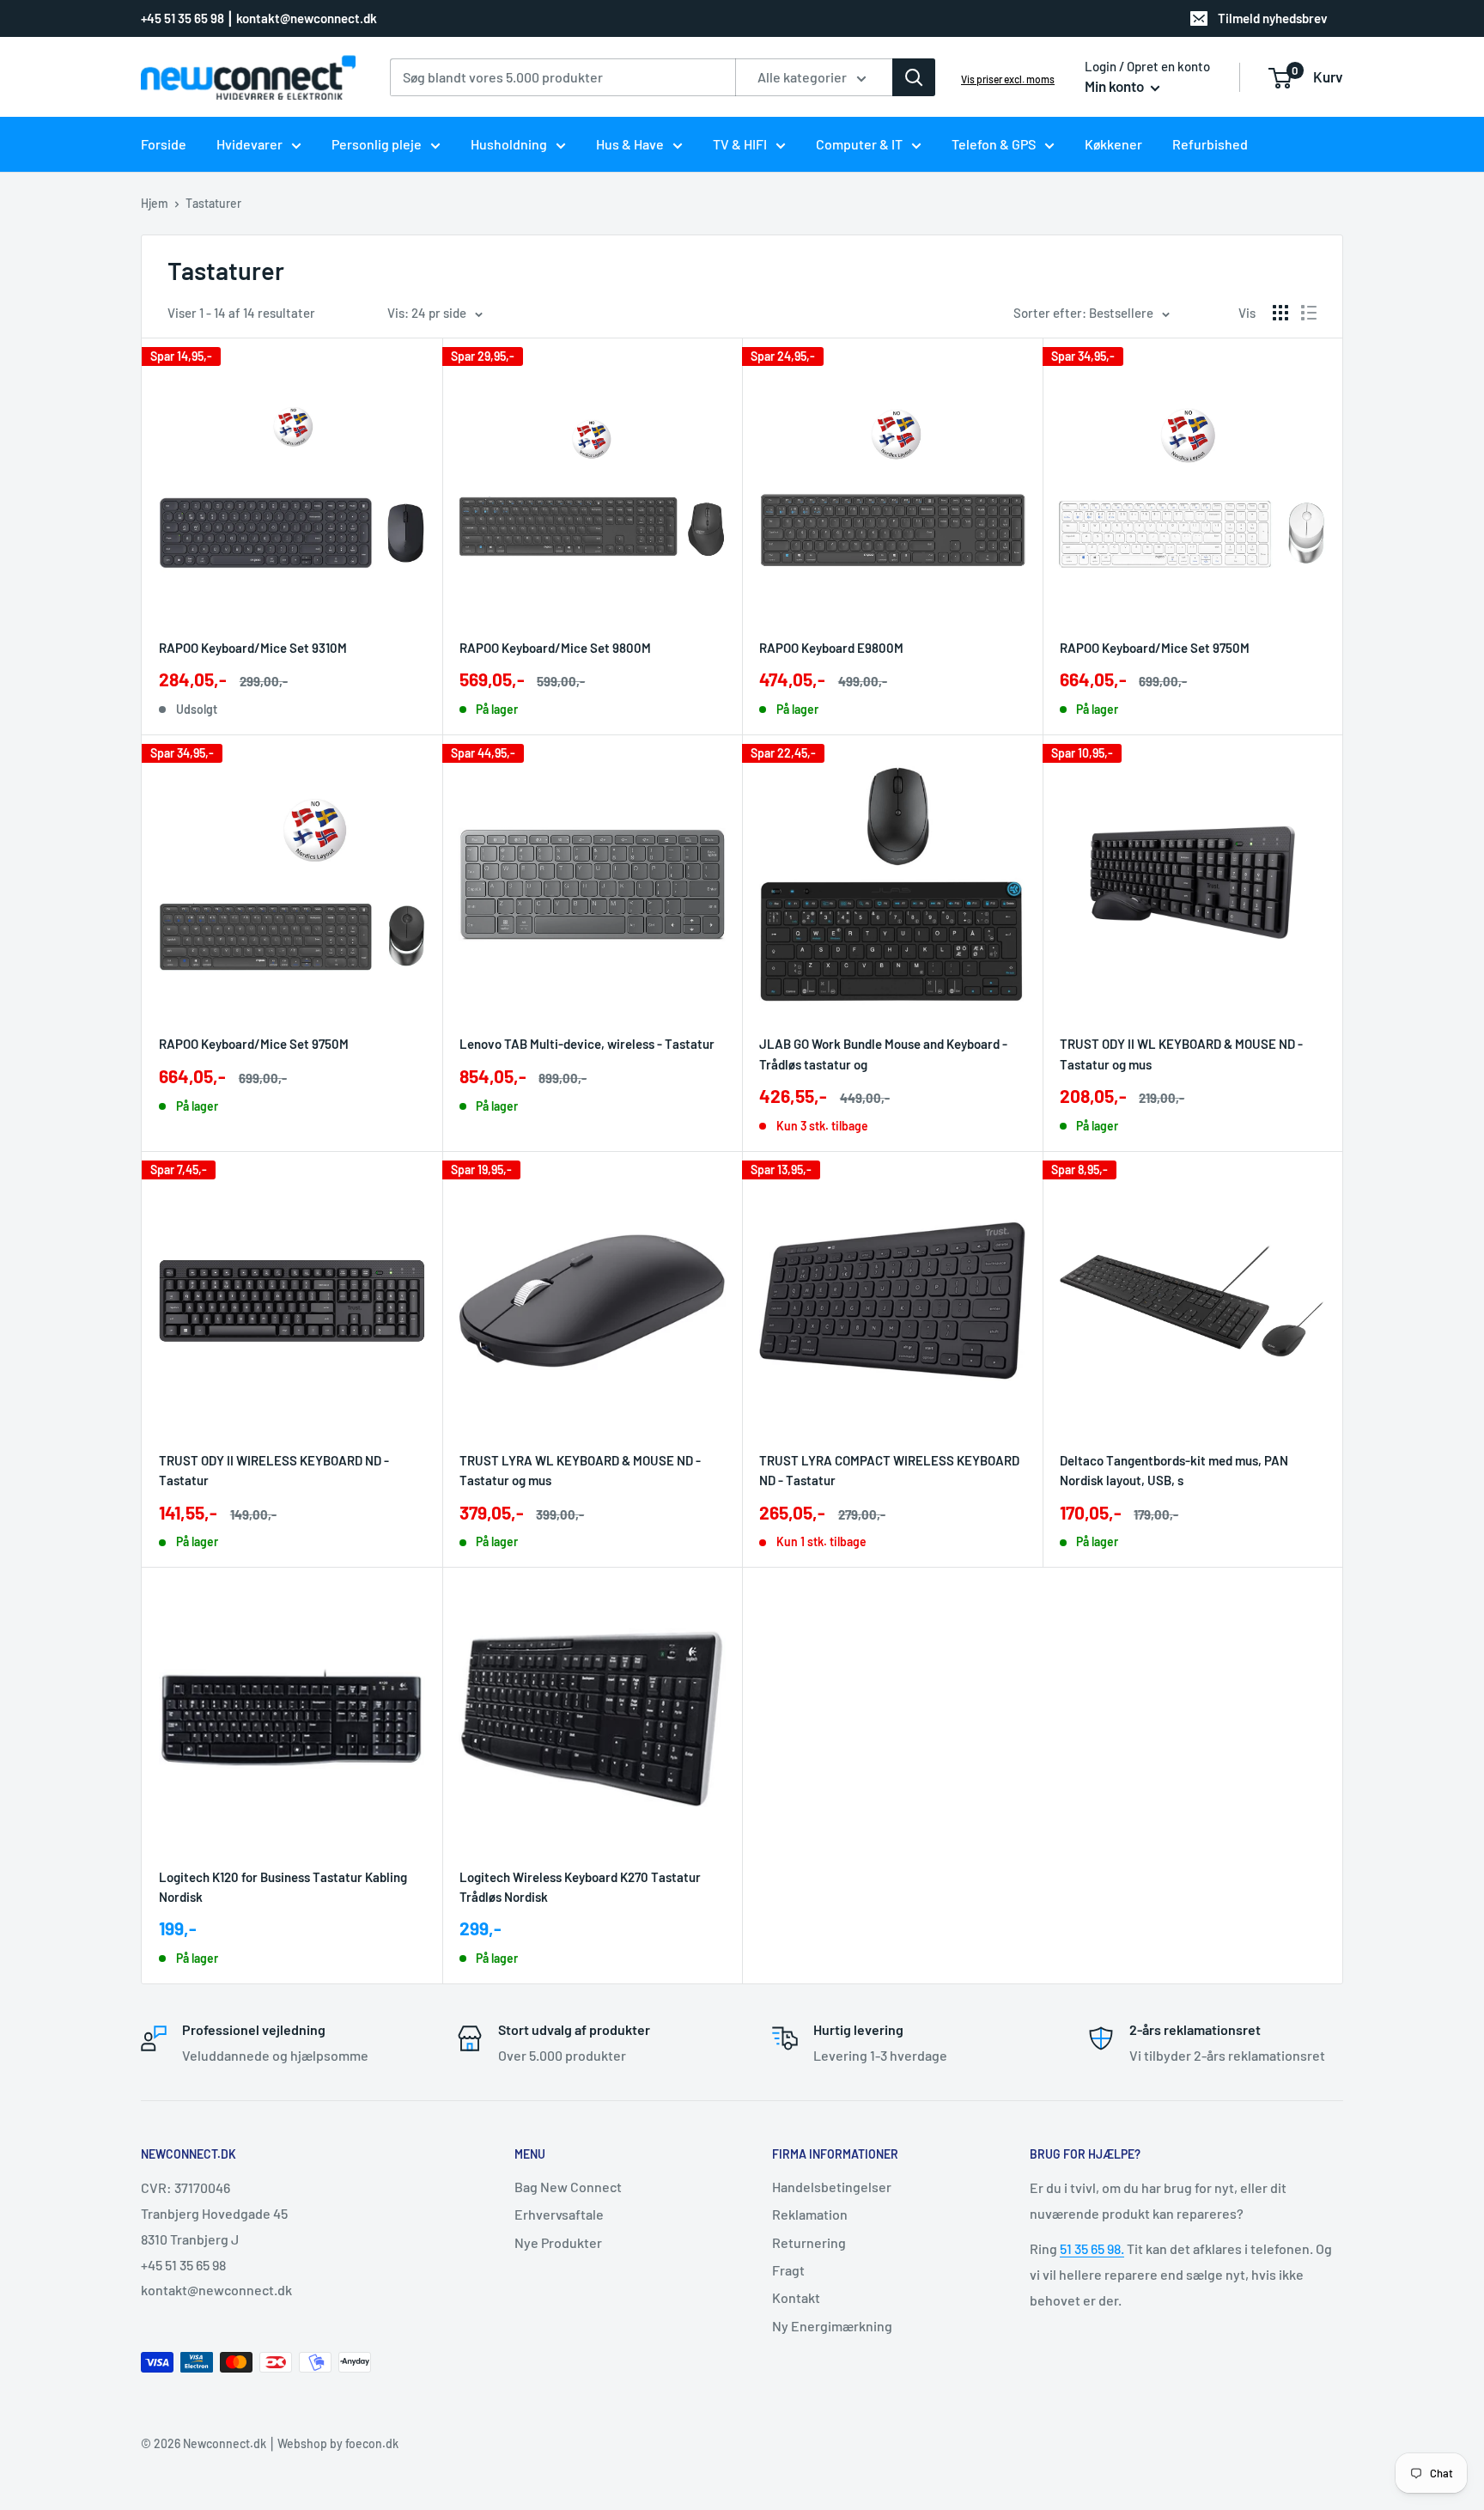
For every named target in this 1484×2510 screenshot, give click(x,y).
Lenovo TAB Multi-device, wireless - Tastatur (587, 1044)
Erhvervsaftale (559, 2214)
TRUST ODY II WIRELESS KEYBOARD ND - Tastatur (274, 1470)
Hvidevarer (249, 144)
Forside (164, 144)
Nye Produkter (558, 2242)
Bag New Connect (568, 2187)
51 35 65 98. (1092, 2248)
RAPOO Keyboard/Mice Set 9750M (1155, 648)
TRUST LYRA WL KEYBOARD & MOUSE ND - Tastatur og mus (580, 1470)
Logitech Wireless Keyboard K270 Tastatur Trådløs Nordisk (580, 1887)
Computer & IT (859, 144)
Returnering (809, 2242)
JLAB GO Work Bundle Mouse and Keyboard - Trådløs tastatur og (883, 1054)
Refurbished (1210, 144)
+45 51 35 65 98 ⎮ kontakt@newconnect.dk (259, 18)
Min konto (1116, 86)
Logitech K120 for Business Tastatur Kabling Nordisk (283, 1887)
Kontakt (796, 2297)
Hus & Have (630, 144)
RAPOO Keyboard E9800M (831, 648)
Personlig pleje (377, 144)
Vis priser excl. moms (1008, 79)
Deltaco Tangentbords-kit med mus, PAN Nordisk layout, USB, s (1174, 1470)
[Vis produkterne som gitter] (1280, 313)
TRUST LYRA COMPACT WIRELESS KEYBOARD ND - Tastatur (889, 1470)
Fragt (788, 2270)
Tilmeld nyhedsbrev (1273, 18)
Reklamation (810, 2214)
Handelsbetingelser (832, 2187)
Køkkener (1113, 144)
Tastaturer (213, 203)
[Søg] (914, 77)
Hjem (155, 203)
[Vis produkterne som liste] (1309, 313)
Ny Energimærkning (832, 2326)
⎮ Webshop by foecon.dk (332, 2443)
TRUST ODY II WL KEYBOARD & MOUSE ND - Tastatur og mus (1181, 1054)
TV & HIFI (740, 144)
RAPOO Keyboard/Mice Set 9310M (253, 648)
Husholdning (509, 144)
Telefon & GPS (994, 144)
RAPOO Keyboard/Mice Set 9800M (555, 648)
